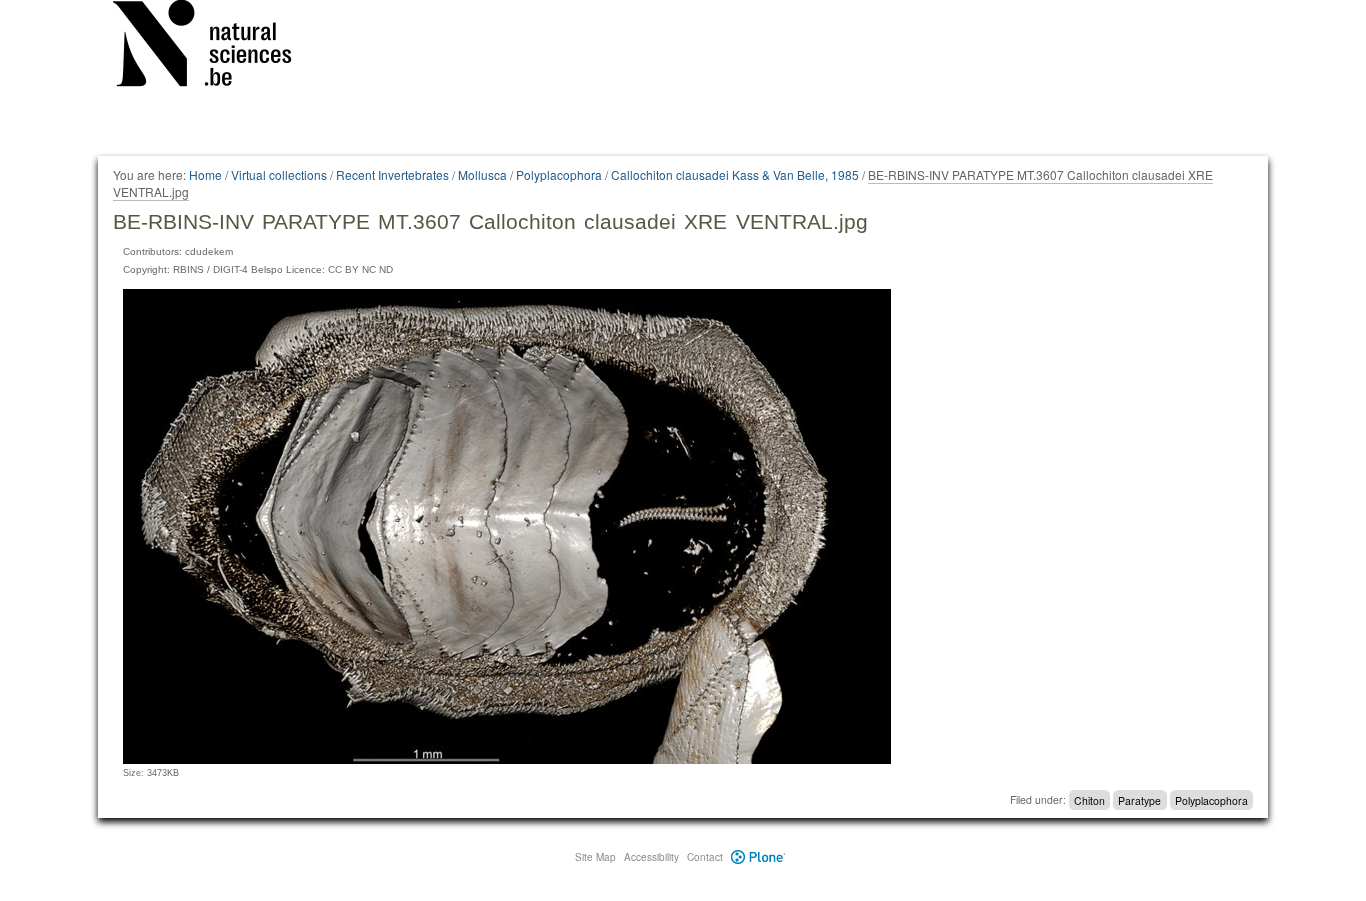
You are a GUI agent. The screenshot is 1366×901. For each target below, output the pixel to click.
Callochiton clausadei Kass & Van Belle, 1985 (735, 174)
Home (205, 174)
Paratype (1139, 799)
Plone (758, 857)
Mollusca (482, 174)
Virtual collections (279, 174)
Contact (705, 857)
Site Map (595, 857)
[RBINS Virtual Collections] (215, 47)
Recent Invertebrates (392, 174)
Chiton (1089, 799)
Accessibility (651, 857)
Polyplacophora (559, 174)
